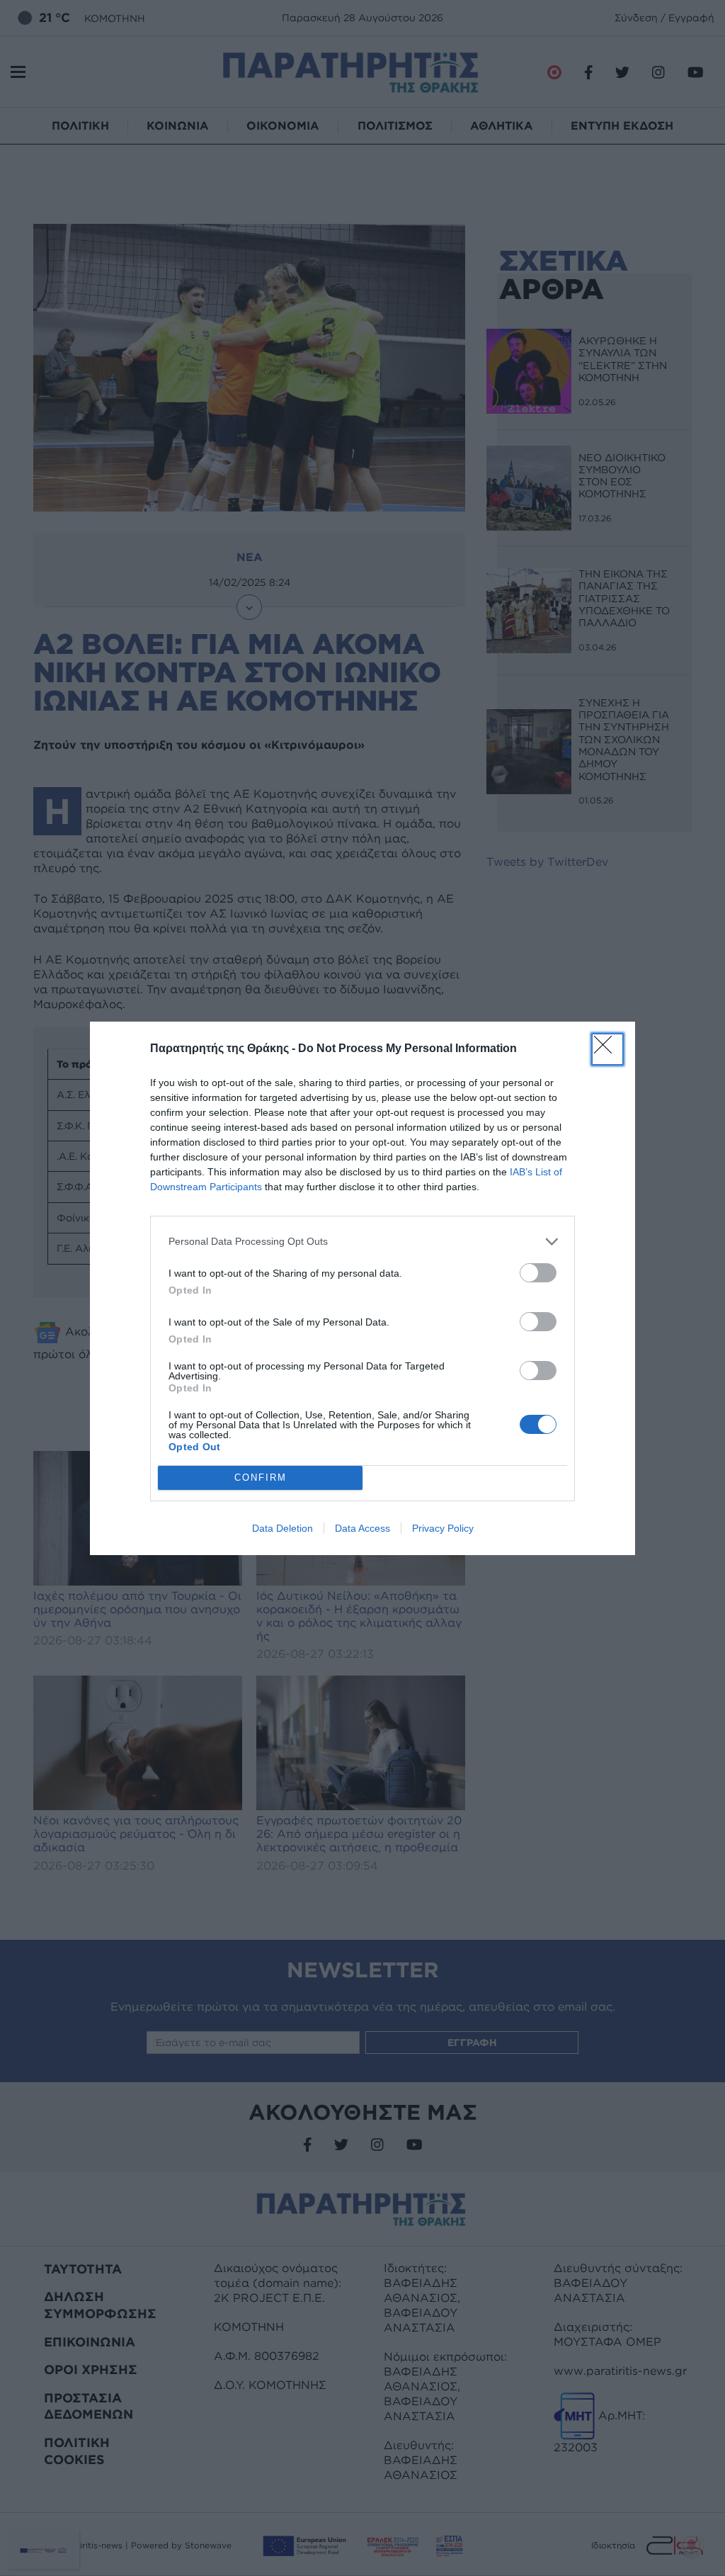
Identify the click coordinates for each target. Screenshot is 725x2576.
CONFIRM (261, 1478)
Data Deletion (282, 1528)
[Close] (607, 1049)
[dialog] (362, 1288)
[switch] (538, 1273)
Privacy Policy (443, 1528)
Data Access (362, 1528)
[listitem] (362, 1242)
